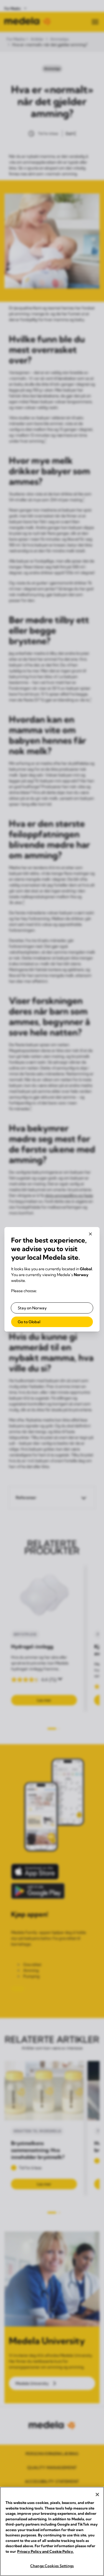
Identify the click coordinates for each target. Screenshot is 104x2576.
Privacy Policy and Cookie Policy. (45, 2551)
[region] (52, 2531)
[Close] (97, 2495)
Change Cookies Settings (52, 2566)
